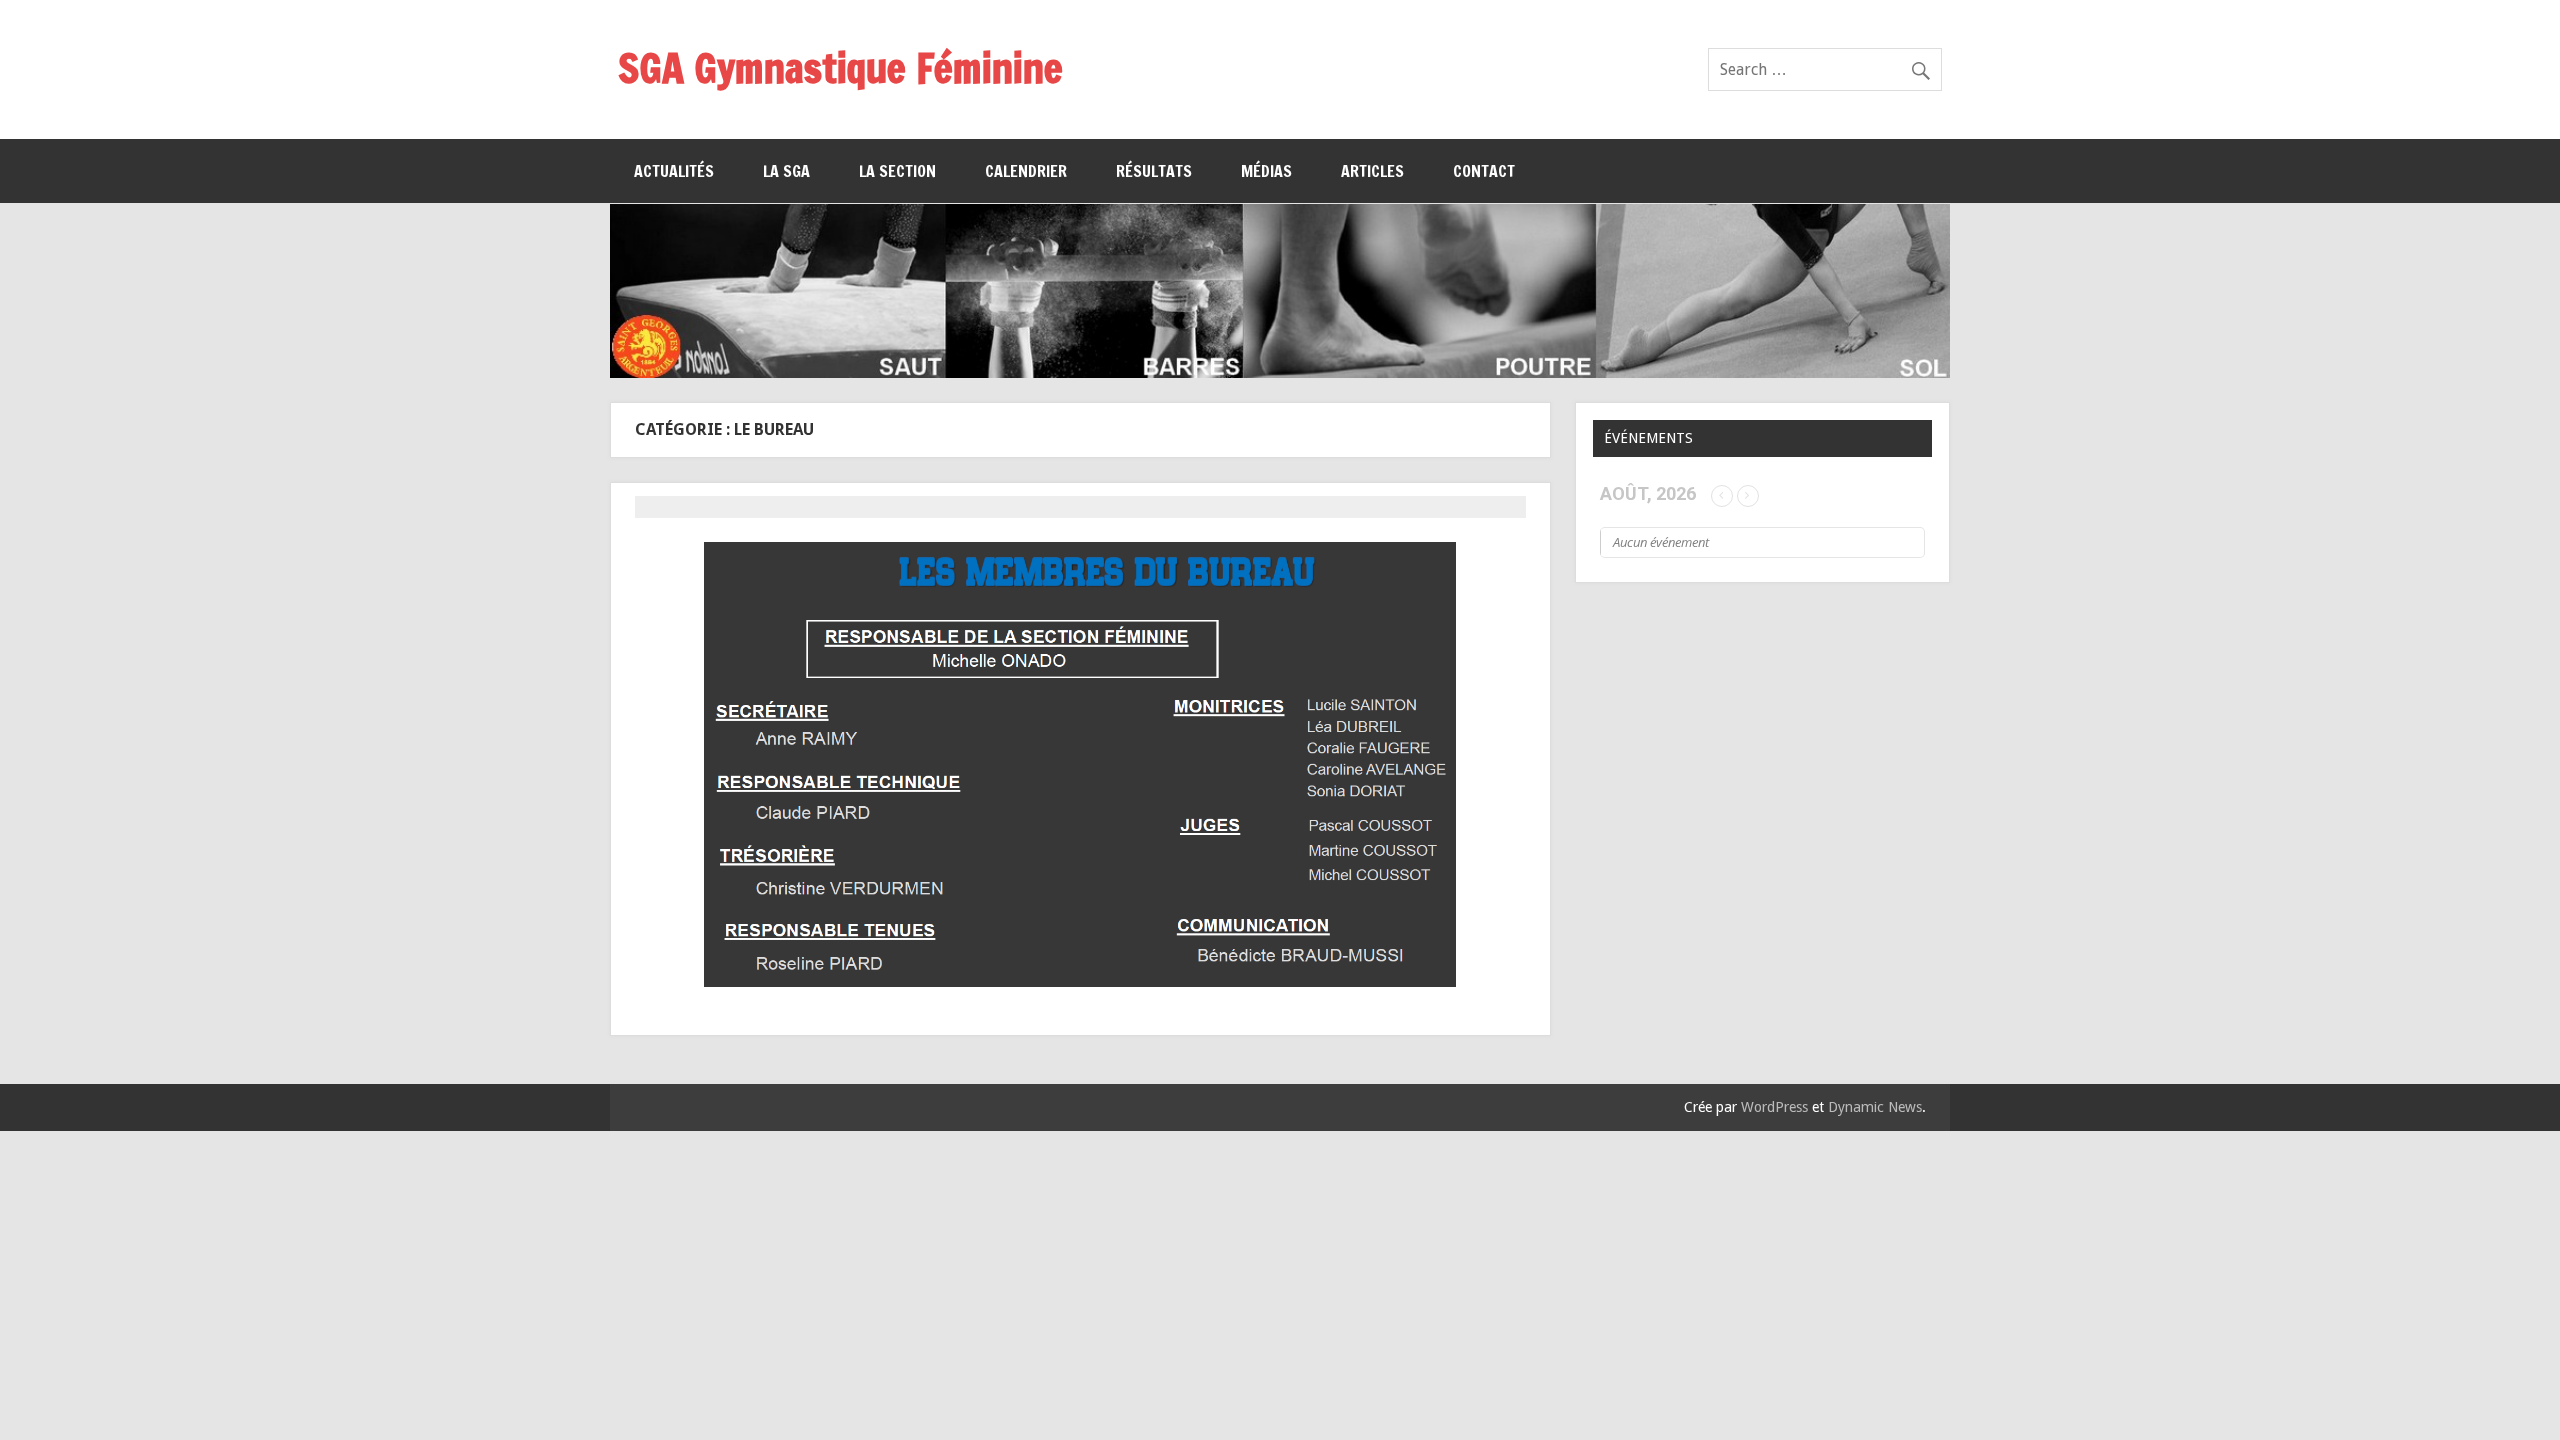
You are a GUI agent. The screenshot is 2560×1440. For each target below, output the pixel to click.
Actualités (674, 171)
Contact (1484, 171)
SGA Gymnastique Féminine (840, 67)
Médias (1266, 171)
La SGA (786, 171)
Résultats (1154, 171)
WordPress (1774, 1107)
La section (897, 171)
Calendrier (1026, 171)
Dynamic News (1875, 1107)
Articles (1372, 171)
